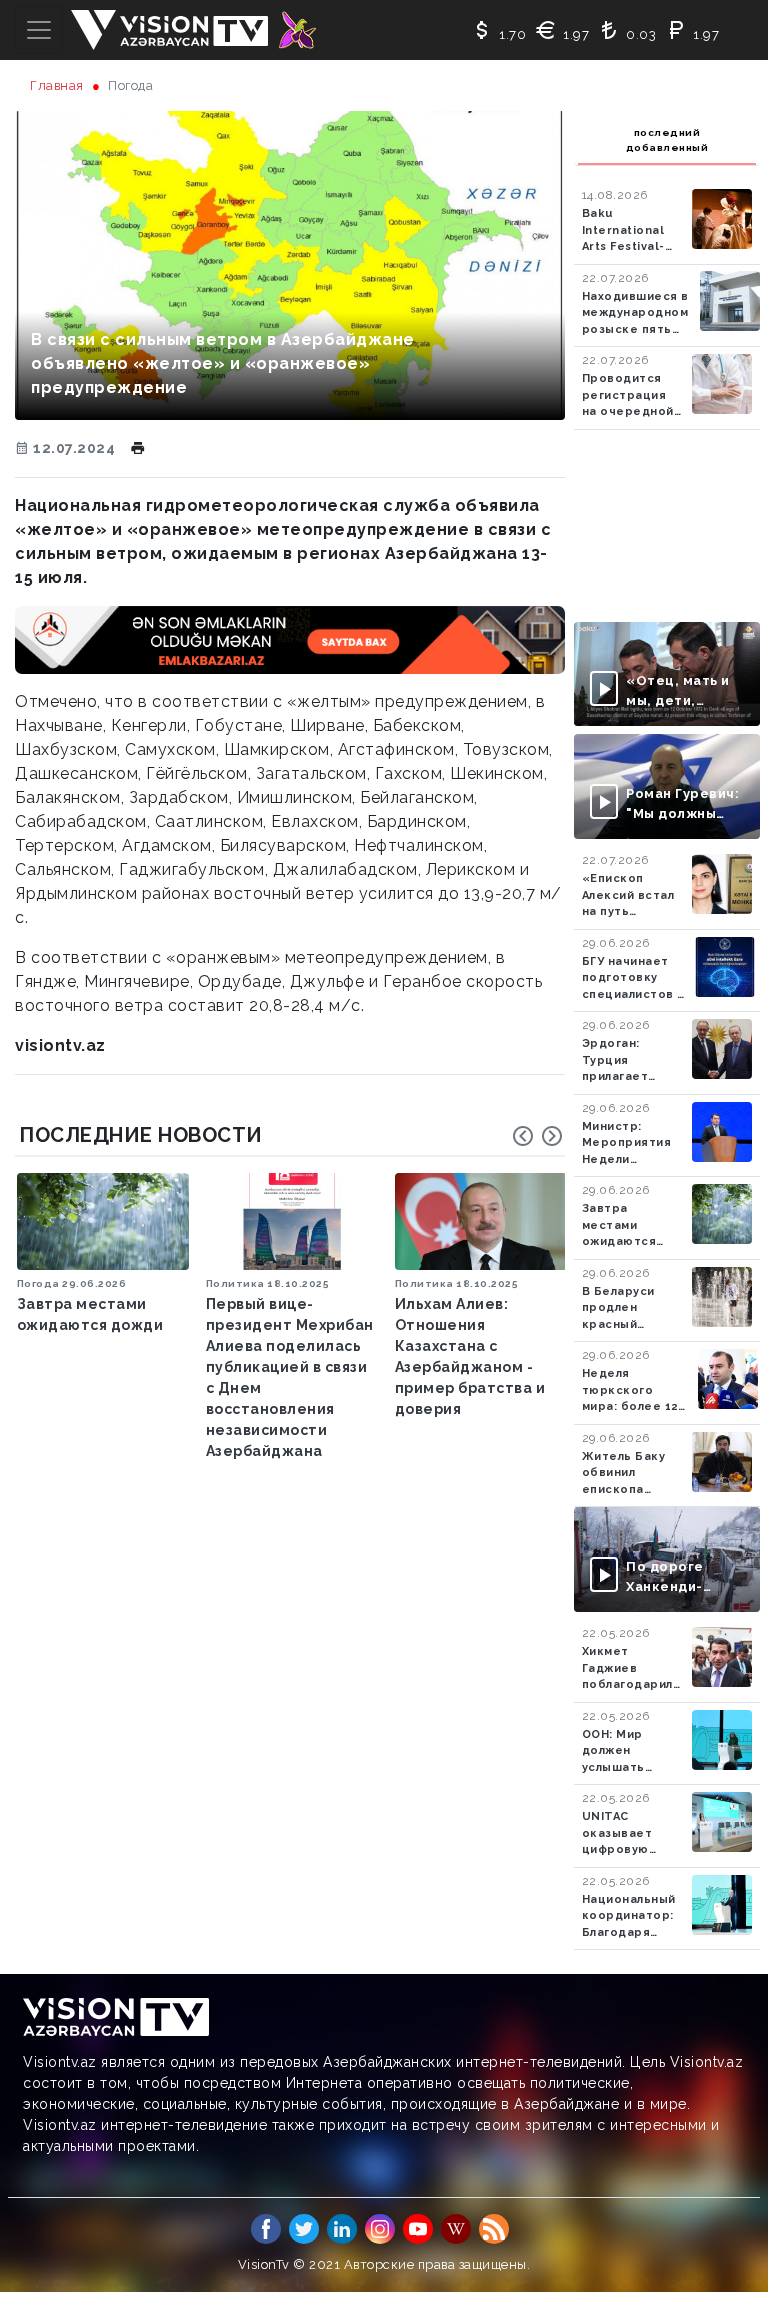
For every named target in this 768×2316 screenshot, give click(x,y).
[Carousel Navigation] (538, 1136)
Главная (57, 85)
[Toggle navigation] (39, 30)
